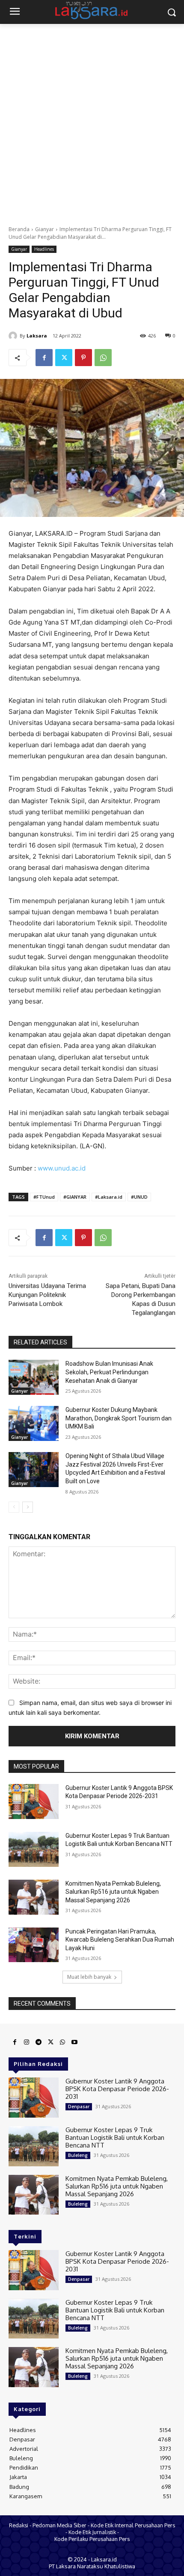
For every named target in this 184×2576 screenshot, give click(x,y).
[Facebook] (44, 358)
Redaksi (19, 2525)
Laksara (37, 336)
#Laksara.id (109, 1197)
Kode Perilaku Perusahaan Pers (92, 2539)
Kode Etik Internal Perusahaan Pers (133, 2525)
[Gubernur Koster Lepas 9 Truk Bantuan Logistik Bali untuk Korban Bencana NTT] (34, 1849)
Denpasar (79, 2107)
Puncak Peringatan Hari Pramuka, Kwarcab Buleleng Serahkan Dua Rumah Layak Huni (120, 1940)
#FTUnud (44, 1197)
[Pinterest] (83, 358)
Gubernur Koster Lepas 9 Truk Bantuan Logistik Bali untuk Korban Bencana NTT (115, 2137)
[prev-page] (14, 1507)
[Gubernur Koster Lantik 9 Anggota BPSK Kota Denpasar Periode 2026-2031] (34, 1801)
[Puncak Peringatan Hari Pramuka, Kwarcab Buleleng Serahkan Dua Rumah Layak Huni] (34, 1945)
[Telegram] (39, 2042)
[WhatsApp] (103, 358)
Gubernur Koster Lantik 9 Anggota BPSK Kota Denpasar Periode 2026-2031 (117, 2089)
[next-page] (28, 1507)
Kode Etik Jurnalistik (92, 2532)
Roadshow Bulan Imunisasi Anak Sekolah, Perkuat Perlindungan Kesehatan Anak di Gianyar (109, 1372)
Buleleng (78, 2155)
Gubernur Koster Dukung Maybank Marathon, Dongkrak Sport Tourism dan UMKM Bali (119, 1418)
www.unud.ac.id (62, 1168)
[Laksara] (14, 336)
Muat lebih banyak (89, 1977)
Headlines (44, 249)
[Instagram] (27, 2042)
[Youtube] (74, 2042)
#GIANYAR (75, 1197)
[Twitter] (64, 358)
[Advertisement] (92, 120)
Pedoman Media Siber (59, 2525)
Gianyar (45, 229)
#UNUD (139, 1197)
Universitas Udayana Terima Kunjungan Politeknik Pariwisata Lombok (47, 1295)
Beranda (19, 229)
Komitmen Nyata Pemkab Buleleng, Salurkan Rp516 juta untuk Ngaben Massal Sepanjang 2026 (113, 1892)
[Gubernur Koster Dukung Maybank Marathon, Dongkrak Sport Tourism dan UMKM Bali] (34, 1423)
